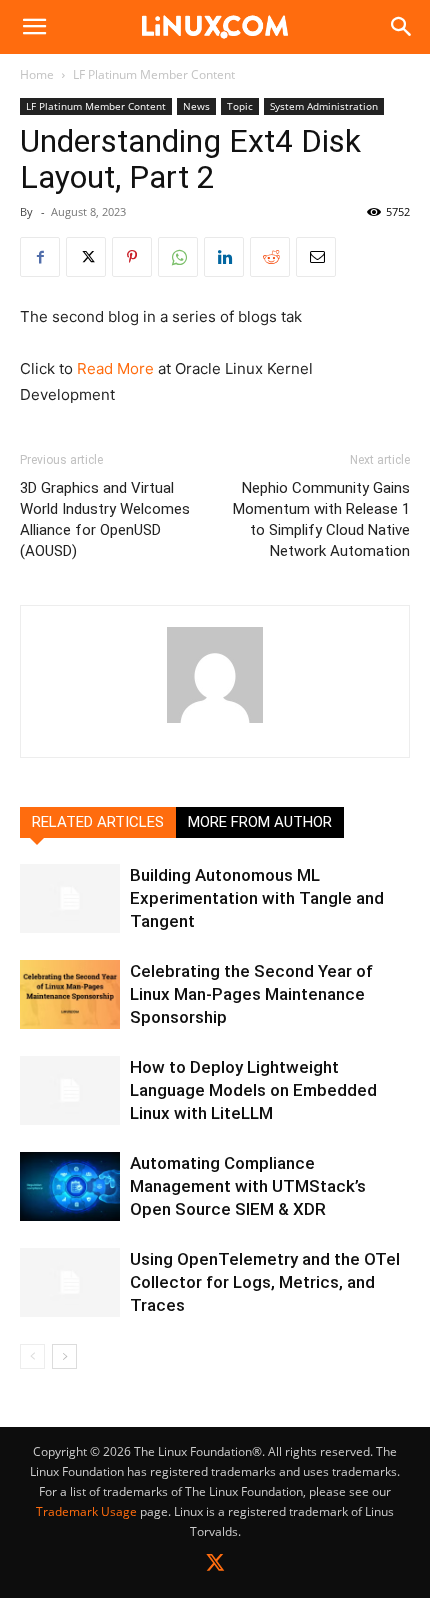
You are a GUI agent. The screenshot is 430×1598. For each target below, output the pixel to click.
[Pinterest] (132, 257)
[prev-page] (32, 1356)
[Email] (316, 257)
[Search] (402, 27)
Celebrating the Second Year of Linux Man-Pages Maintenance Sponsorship (251, 994)
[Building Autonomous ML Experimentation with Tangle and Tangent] (70, 898)
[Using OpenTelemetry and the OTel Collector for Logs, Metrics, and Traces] (70, 1282)
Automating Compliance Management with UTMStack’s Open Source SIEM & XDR (248, 1186)
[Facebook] (40, 257)
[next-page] (64, 1356)
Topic (240, 106)
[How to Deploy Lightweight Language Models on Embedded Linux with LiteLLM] (70, 1090)
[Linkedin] (224, 257)
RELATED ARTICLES (98, 822)
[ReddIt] (270, 257)
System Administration (324, 106)
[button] (34, 27)
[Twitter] (215, 1566)
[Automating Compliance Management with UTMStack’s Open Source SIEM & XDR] (70, 1186)
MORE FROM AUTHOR (260, 822)
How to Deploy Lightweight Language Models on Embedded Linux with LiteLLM (253, 1090)
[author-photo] (215, 722)
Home (37, 74)
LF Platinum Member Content (154, 74)
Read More (115, 368)
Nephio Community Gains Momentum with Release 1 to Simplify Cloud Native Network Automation (321, 519)
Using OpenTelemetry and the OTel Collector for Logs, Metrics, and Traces (265, 1282)
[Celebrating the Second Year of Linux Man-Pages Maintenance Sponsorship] (70, 994)
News (196, 106)
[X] (86, 257)
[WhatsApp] (178, 257)
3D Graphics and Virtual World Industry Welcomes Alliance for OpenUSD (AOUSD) (105, 519)
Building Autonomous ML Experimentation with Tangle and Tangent (257, 898)
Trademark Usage (86, 1511)
